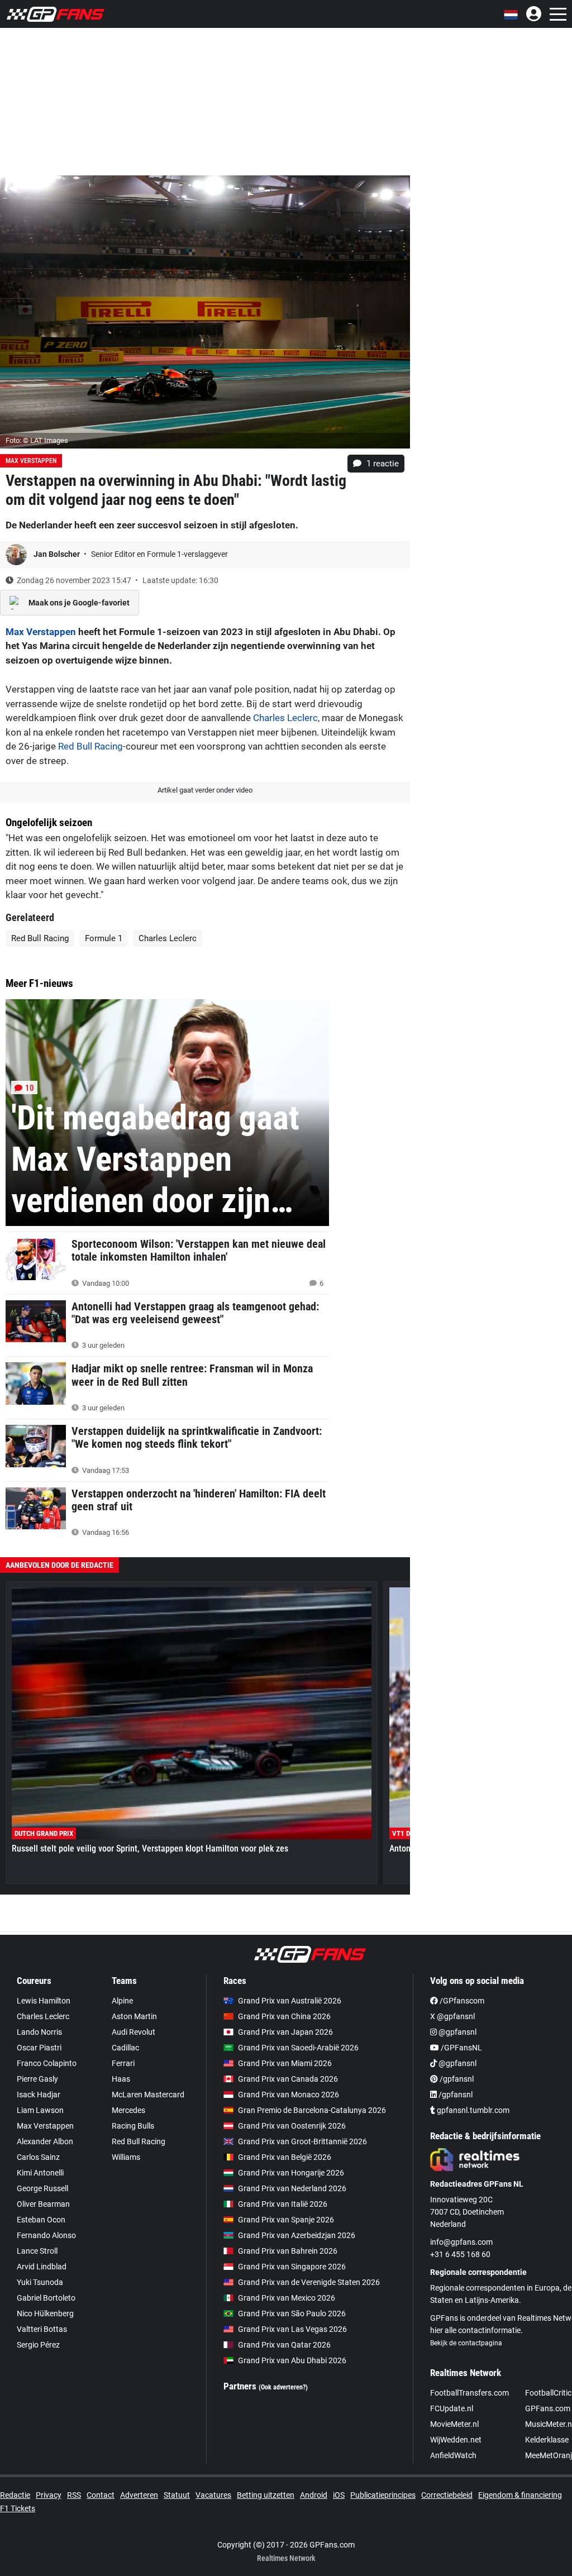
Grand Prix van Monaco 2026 (289, 2095)
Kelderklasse (547, 2440)
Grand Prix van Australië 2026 (290, 2001)
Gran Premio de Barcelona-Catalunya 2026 (312, 2110)
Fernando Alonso (46, 2235)
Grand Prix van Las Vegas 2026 (292, 2329)
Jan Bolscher (58, 554)
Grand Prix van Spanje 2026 (286, 2220)
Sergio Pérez (38, 2345)
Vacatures (213, 2495)
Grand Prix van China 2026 (284, 2016)
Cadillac (125, 2048)
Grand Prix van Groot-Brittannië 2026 (302, 2141)
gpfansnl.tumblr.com (472, 2110)
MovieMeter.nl (454, 2424)
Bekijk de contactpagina (466, 2343)
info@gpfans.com (461, 2242)
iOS (339, 2495)
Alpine (122, 2001)
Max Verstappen (31, 461)
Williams (126, 2157)
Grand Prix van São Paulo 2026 (292, 2313)
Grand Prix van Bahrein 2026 (288, 2251)
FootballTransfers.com (469, 2393)
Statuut (177, 2495)
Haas (121, 2079)
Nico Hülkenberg (45, 2313)
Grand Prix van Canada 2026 (288, 2079)
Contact (101, 2495)
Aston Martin (134, 2016)
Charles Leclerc (285, 718)
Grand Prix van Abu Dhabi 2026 (292, 2360)
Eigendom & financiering (520, 2495)
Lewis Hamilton (44, 2001)
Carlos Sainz (38, 2157)
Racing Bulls (133, 2126)
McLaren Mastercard (148, 2095)
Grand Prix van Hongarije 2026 (291, 2173)
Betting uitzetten (266, 2495)
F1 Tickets (18, 2508)
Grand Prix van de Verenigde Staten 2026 (309, 2282)
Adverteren (139, 2495)
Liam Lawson (40, 2110)
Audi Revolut (134, 2032)
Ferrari (123, 2063)
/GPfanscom (461, 2001)
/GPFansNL (461, 2048)
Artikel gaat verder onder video (205, 790)
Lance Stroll (37, 2251)
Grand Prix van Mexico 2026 (287, 2298)
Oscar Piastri (39, 2048)
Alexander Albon (45, 2141)
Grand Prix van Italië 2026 (283, 2204)
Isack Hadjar (39, 2095)
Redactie (15, 2495)
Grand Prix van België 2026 (285, 2157)
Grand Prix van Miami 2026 (285, 2063)
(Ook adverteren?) (283, 2387)
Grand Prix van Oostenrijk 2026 (292, 2126)
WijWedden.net (456, 2440)
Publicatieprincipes (383, 2495)
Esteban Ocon (41, 2220)
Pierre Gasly (37, 2079)
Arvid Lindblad (42, 2267)
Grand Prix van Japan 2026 (285, 2032)
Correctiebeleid (447, 2495)
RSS (74, 2495)
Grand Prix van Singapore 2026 (292, 2267)
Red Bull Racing (90, 746)
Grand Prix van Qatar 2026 (284, 2345)
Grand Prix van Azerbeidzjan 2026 (297, 2235)
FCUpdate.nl (452, 2408)
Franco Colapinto (47, 2063)
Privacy (49, 2495)
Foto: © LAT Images (37, 440)
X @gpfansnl (452, 2016)
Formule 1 (104, 938)
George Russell (42, 2188)
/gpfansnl (456, 2079)
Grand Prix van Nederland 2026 (292, 2188)
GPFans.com (548, 2408)
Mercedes (128, 2110)
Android (314, 2495)
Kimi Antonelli (40, 2173)
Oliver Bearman (43, 2204)
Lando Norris (39, 2032)
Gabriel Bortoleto (46, 2298)
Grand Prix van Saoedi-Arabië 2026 (298, 2048)
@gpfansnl (457, 2032)
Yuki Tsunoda (40, 2282)
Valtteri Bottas (42, 2329)
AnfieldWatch (453, 2455)
